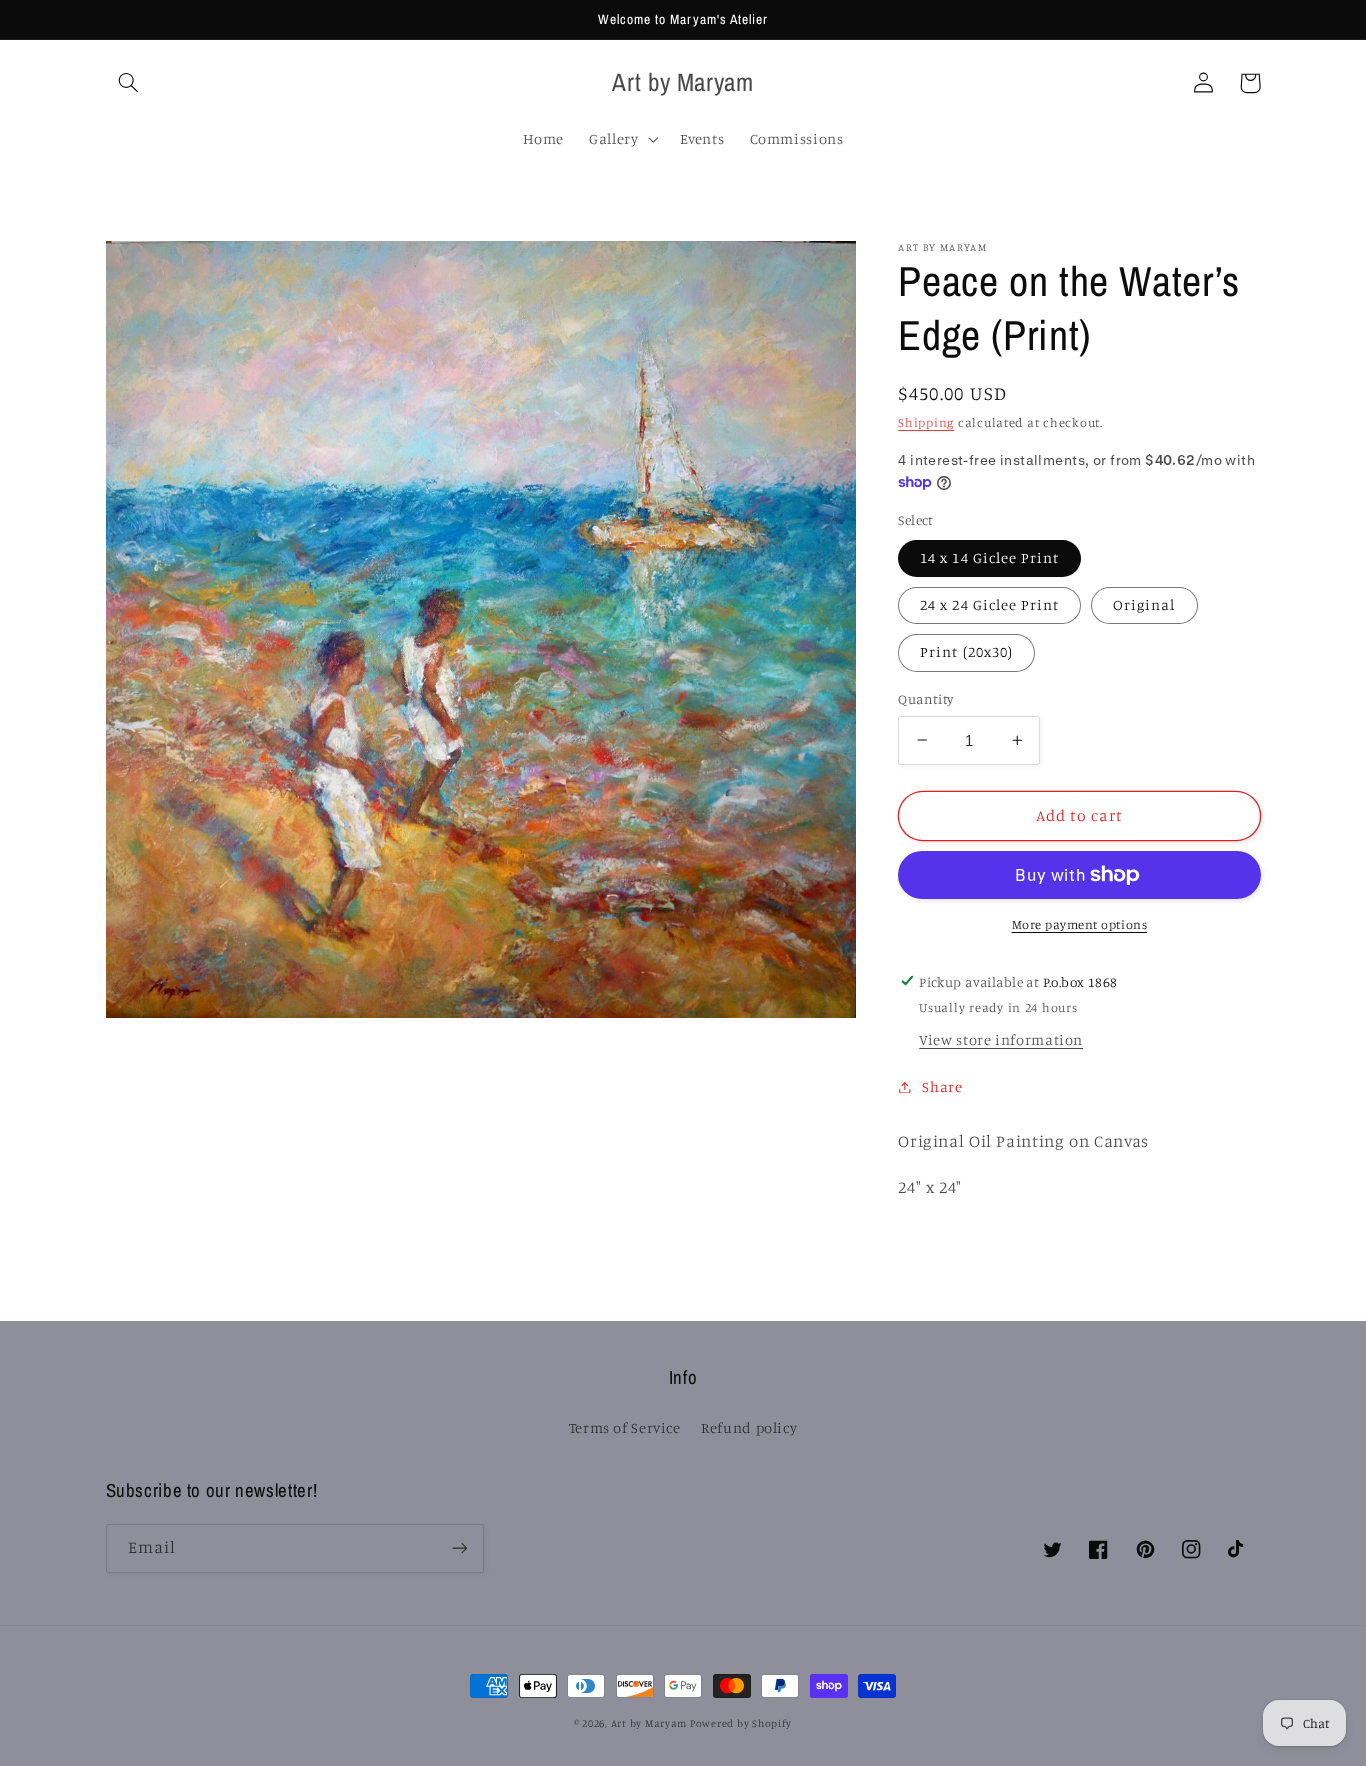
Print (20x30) (966, 651)
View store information (1001, 1039)
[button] (129, 83)
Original (1144, 604)
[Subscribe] (459, 1548)
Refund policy (749, 1427)
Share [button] (942, 1086)
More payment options (1080, 924)
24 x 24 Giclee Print (989, 604)
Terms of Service (625, 1427)
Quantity (925, 699)
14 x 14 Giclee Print (989, 557)
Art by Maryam (650, 1723)
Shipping (926, 422)
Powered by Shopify (741, 1723)
